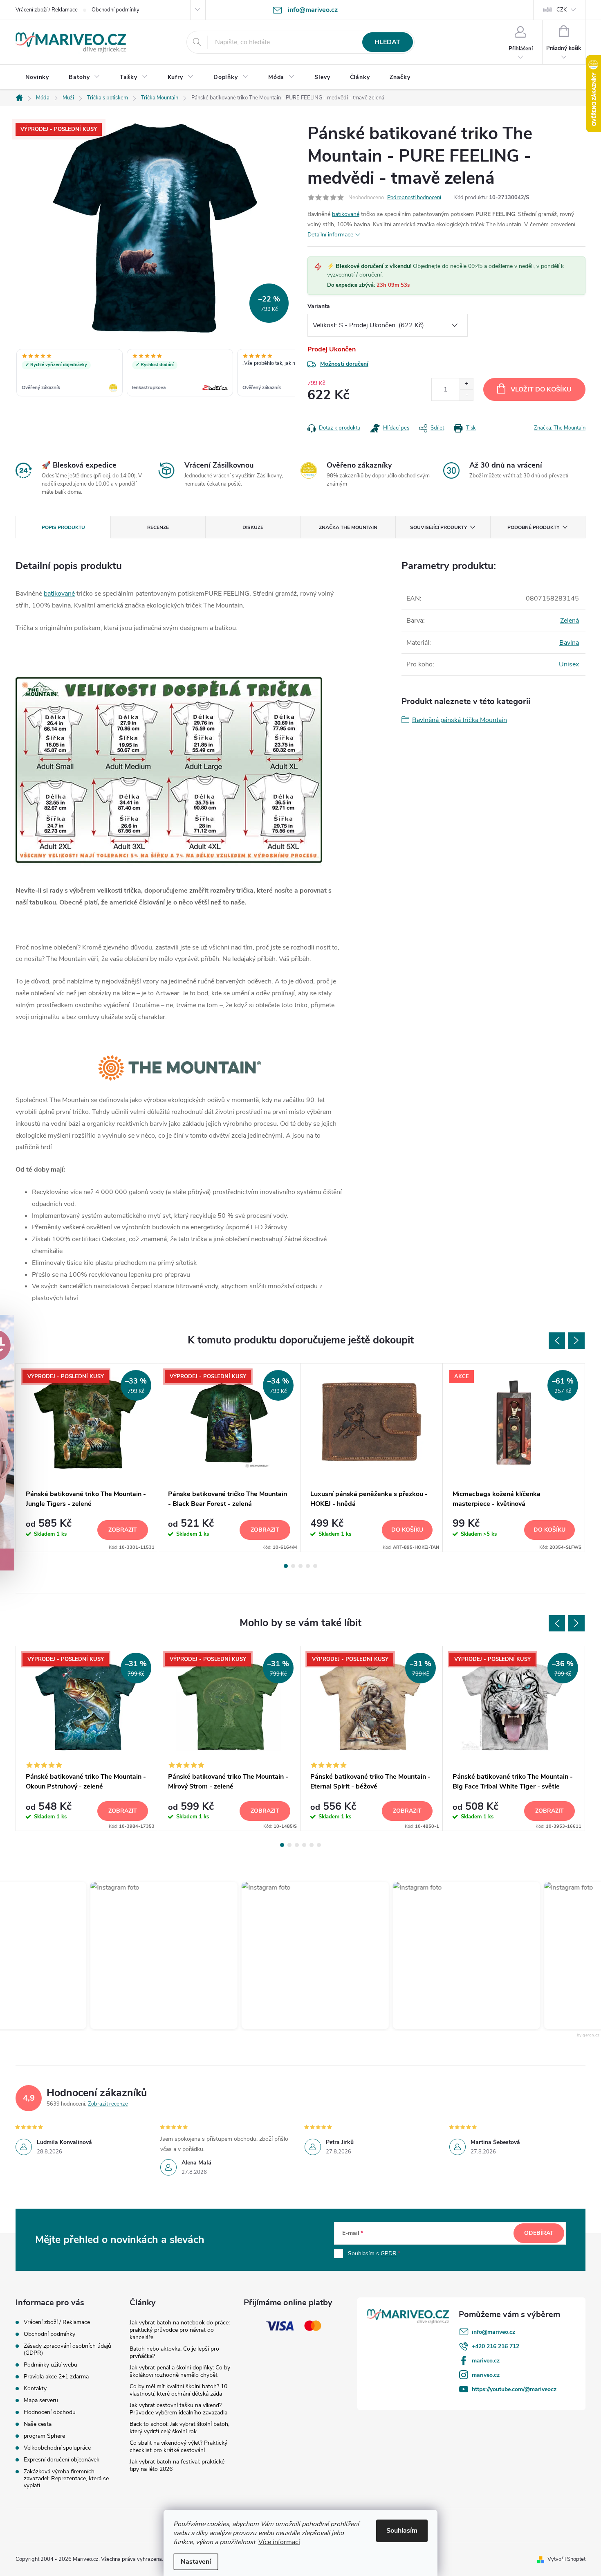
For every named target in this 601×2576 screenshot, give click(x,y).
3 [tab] (300, 1566)
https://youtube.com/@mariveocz (514, 2389)
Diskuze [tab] (253, 527)
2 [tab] (293, 1566)
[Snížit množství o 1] (466, 395)
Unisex (569, 664)
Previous (557, 1341)
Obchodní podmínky (115, 10)
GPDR (389, 2253)
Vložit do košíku (541, 389)
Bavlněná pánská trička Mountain (460, 720)
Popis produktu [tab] (63, 527)
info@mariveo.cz (493, 2332)
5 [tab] (315, 1566)
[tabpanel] (87, 1457)
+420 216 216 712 (496, 2346)
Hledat (387, 42)
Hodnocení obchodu (50, 2412)
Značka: (560, 428)
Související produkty (438, 527)
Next (576, 1341)
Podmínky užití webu (50, 2365)
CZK (562, 10)
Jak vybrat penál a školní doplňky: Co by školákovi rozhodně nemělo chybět (180, 2371)
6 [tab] (319, 1845)
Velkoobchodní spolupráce (57, 2448)
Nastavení (196, 2562)
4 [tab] (308, 1566)
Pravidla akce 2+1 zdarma (56, 2377)
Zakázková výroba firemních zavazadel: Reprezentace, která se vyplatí (66, 2478)
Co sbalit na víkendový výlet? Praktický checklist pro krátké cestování (178, 2447)
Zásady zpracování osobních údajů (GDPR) (67, 2349)
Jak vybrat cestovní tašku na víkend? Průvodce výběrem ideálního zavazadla (178, 2409)
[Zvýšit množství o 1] (466, 384)
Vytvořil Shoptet (566, 2559)
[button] (156, 1955)
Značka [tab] (348, 527)
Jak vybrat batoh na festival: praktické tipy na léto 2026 (177, 2465)
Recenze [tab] (158, 527)
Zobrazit (123, 1530)
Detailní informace (330, 235)
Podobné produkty (533, 527)
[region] (155, 373)
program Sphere (44, 2436)
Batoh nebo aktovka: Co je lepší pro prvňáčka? (174, 2352)
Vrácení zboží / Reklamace (47, 10)
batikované (346, 214)
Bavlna (569, 643)
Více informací (279, 2542)
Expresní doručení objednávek (62, 2460)
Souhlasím (402, 2531)
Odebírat (539, 2233)
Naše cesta (38, 2424)
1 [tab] (286, 1566)
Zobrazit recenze (108, 2104)
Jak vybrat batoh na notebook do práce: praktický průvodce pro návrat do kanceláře (180, 2330)
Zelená (570, 621)
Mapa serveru (41, 2400)
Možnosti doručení (344, 364)
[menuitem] (37, 77)
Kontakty (35, 2388)
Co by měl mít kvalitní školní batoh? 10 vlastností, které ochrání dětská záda (178, 2390)
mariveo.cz (486, 2361)
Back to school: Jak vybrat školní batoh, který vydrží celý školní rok (179, 2428)
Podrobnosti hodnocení (414, 198)
